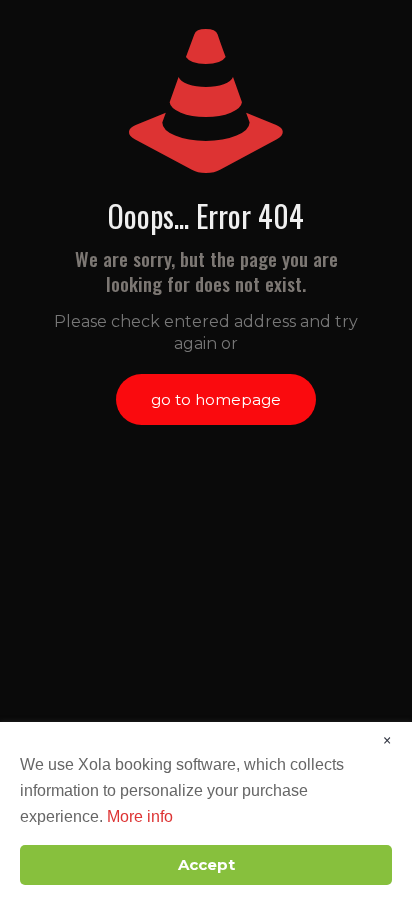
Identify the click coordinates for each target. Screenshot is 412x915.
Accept (206, 864)
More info (140, 816)
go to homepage (216, 399)
